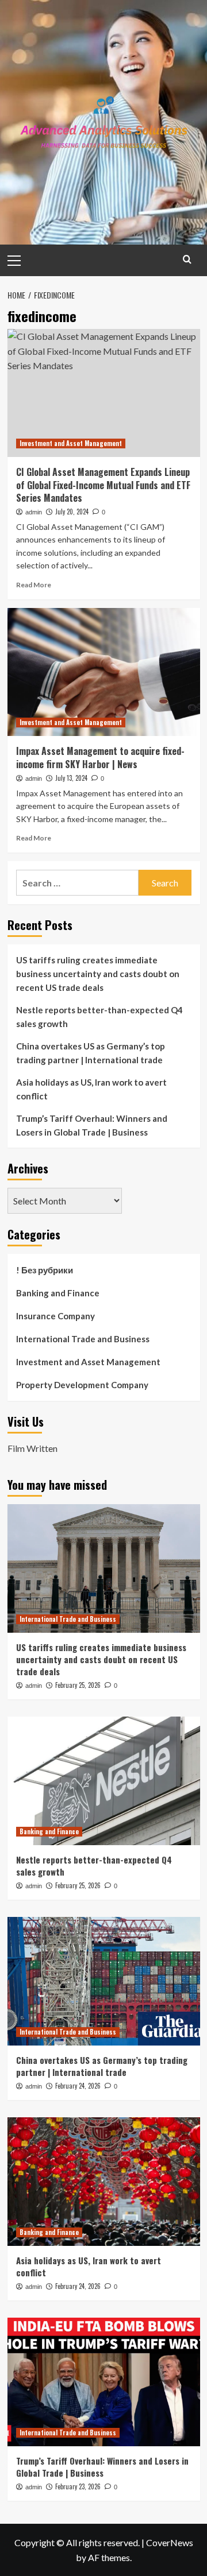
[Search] (187, 259)
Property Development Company (82, 1385)
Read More (34, 585)
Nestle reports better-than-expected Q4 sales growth (99, 1017)
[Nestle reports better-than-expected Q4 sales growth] (104, 1781)
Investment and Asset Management (71, 443)
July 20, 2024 (72, 512)
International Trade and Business (83, 1339)
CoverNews (170, 2542)
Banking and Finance (58, 1293)
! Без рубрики (45, 1270)
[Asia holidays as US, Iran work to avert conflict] (104, 2181)
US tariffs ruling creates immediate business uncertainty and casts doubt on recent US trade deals (98, 974)
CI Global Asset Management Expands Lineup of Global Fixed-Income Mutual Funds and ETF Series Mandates (103, 485)
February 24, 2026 (78, 2086)
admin (34, 512)
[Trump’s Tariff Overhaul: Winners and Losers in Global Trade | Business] (104, 2382)
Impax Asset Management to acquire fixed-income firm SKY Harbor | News (100, 757)
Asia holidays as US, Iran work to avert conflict (91, 1089)
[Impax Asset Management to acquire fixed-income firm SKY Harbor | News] (104, 672)
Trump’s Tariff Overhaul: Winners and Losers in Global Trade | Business (92, 1125)
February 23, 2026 (78, 2486)
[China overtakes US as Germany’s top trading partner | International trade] (104, 1981)
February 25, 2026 (78, 1685)
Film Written (32, 1448)
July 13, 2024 (71, 778)
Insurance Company (55, 1316)
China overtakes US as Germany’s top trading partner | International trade (91, 1053)
